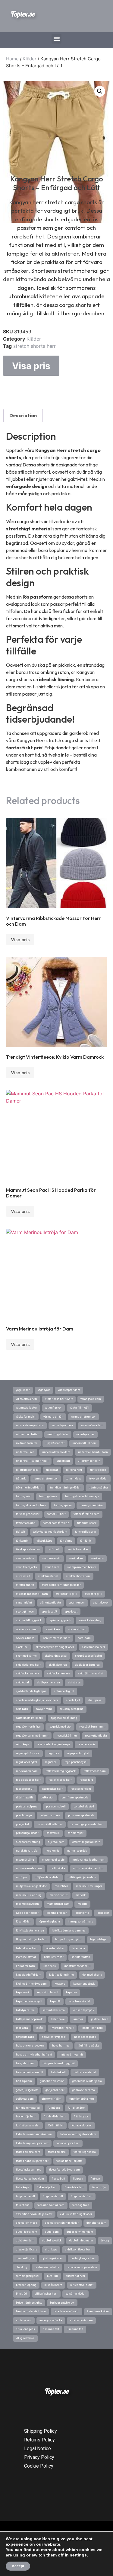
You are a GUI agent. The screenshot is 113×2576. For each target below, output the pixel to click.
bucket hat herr (75, 2276)
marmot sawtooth (27, 1904)
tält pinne (66, 1541)
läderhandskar (55, 1948)
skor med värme (26, 1656)
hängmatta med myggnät (59, 2063)
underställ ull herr (84, 1443)
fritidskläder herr (55, 2116)
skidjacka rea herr (28, 1673)
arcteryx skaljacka (51, 2320)
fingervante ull (25, 2196)
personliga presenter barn (87, 1824)
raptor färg (86, 1780)
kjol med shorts (92, 1975)
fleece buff (58, 2179)
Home (12, 59)
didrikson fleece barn (79, 2250)
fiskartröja (99, 2187)
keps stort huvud (47, 1992)
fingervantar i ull (82, 2196)
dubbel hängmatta (81, 2241)
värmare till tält (53, 1417)
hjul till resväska (88, 2046)
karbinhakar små (54, 2010)
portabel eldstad (84, 1807)
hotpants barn (25, 2037)
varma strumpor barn (30, 1425)
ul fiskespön (98, 1470)
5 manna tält (51, 2329)
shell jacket (95, 1700)
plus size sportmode (81, 1815)
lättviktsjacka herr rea (30, 1931)
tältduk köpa (44, 1541)
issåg (39, 2028)
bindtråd (21, 2294)
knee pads (49, 1966)
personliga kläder (27, 1833)
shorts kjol (73, 1700)
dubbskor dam (25, 2241)
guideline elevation (52, 2081)
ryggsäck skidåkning (64, 1718)
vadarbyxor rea (85, 1434)
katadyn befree (25, 2010)
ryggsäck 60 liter (67, 1736)
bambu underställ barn (31, 2311)
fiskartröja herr (47, 2187)
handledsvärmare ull (30, 2072)
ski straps (74, 1682)
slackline (22, 1647)
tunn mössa (74, 1479)
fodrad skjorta (57, 2152)
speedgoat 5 (49, 1612)
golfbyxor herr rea (84, 2090)
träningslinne (48, 1496)
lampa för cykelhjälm (69, 1939)
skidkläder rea (58, 1665)
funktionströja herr (82, 2099)
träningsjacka (63, 1505)
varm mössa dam (92, 1425)
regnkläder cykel (27, 1762)
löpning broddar (57, 1913)
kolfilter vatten (81, 1957)
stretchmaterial (48, 1576)
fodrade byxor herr (68, 2143)
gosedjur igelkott (27, 2090)
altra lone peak (25, 2329)
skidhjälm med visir (91, 1673)
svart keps (97, 1558)
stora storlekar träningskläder (61, 1585)
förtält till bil (56, 2125)
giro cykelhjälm (52, 2099)
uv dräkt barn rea (27, 1443)
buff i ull (52, 2276)
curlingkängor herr (83, 2258)
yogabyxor (44, 1390)
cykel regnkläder (52, 2258)
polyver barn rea (50, 1815)
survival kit (23, 1576)
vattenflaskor (53, 1408)
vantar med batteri (28, 1434)
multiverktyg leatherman (88, 1860)
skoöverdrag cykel (56, 1656)
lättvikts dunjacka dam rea (69, 1931)
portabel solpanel (27, 1807)
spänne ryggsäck (60, 1620)
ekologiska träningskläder (62, 2223)
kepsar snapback (84, 1984)
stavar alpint (24, 1603)
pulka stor (47, 1798)
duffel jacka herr (27, 2232)
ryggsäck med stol (60, 1727)
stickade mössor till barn (32, 1594)
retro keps (22, 1744)
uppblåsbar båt (55, 1443)
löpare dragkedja (49, 1922)
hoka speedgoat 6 (85, 2037)
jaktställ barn (100, 2019)
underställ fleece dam (56, 1452)
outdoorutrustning (28, 1842)
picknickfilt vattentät (50, 1824)
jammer (78, 2019)
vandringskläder (58, 1434)
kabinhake (58, 2019)
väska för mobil (26, 1417)
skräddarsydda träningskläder (55, 1647)
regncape (51, 1762)
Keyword (60, 1984)
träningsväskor (98, 1488)
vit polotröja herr (27, 1399)
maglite (82, 1904)
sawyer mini (44, 1709)
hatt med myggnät (71, 2055)
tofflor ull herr (56, 1514)
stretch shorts (25, 1585)
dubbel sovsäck (52, 2241)
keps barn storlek (80, 2001)
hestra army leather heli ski (34, 2055)
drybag (105, 2241)
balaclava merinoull (66, 2311)
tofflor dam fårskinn (56, 1523)
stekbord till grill (66, 1594)
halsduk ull (58, 2072)
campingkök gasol (28, 2276)
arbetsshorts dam (81, 2320)
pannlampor (75, 1833)
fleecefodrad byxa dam (30, 2179)
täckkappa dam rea (28, 1549)
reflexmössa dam (95, 1771)
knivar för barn (25, 1966)
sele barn (22, 1709)
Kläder (30, 59)
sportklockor (101, 1603)
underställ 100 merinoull (32, 1461)
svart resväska (25, 1558)
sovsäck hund (77, 1629)
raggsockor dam (81, 1789)
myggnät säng (25, 1860)
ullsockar (52, 1470)
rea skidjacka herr (60, 1780)
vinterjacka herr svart (59, 1399)
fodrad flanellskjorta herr (32, 2161)
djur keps (51, 2250)
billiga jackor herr (46, 2294)
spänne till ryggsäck (29, 1620)
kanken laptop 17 (83, 2010)
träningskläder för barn (31, 1505)
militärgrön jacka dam (82, 1877)
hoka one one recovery (30, 2046)
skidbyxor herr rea (48, 1682)
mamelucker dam (58, 1904)
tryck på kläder (98, 1479)
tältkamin (22, 1541)
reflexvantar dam (27, 1771)
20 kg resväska (25, 2338)
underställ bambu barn (93, 1452)
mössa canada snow (29, 1868)
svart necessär (52, 1558)
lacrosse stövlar (26, 1957)
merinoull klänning (29, 1895)
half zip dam (24, 2081)
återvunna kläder (98, 2311)
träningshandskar (91, 1505)
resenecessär (86, 1744)
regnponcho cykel (78, 1753)
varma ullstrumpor (83, 1417)
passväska (53, 1833)
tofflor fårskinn (26, 1523)
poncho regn (24, 1815)
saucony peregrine (72, 1709)
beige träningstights (29, 2303)
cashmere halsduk (47, 2267)
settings (78, 2555)
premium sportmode (75, 1798)
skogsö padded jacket (88, 1656)
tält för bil (86, 1541)
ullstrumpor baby (27, 1470)
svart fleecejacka (27, 1567)
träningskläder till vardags (82, 1496)
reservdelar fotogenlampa (53, 1744)
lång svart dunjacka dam (32, 1939)
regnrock (53, 1753)
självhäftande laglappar (31, 1691)
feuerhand (23, 2205)
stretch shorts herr (35, 346)
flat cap (95, 2179)
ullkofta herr (74, 1470)
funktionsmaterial (28, 2108)
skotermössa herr (94, 1647)
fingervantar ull (53, 2196)
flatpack (78, 2179)
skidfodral (22, 1682)
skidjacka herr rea (59, 1673)
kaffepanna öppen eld (30, 2019)
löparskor (103, 1913)
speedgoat (71, 1612)
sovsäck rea (53, 1629)
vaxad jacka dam (91, 1399)
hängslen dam (25, 2063)
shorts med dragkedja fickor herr (37, 1700)
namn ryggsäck (77, 1851)
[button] (56, 39)
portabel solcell (56, 1807)
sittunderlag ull (64, 1691)
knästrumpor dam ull (77, 1966)
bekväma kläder (75, 2294)
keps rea (71, 1992)
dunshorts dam (96, 2223)
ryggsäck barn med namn (32, 1736)
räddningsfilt (24, 1798)
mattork (80, 1895)
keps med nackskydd (29, 2001)
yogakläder (23, 1390)
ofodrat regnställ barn (86, 1842)
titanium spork (87, 1523)
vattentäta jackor (27, 1408)
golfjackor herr (55, 2090)
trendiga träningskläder (65, 1488)
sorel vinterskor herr (56, 1638)
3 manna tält (75, 2329)
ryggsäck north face (28, 1727)
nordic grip (52, 1851)
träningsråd (24, 1496)
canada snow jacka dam (82, 2267)
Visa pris (31, 366)
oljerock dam (56, 1842)
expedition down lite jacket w (34, 2214)
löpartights (82, 1913)
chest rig (22, 2267)
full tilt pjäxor (76, 2108)
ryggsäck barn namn (92, 1727)
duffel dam (52, 2232)
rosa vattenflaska (96, 1736)
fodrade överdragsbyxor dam (78, 2134)
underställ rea (25, 1452)
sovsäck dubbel (26, 1638)
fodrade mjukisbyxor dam (32, 2143)
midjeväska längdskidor (31, 1886)
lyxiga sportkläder (27, 1913)
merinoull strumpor (89, 1886)
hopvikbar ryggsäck (54, 2037)
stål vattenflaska (50, 1603)
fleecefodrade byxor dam (64, 2170)
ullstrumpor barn (89, 1461)
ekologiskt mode (27, 2223)
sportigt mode (25, 1612)
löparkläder (23, 1922)
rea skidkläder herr (28, 1780)
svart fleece (52, 1567)
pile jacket (22, 1824)
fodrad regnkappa (85, 2152)
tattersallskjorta (85, 1532)
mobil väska (57, 1868)
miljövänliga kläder (47, 1877)
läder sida (79, 1948)
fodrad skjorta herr (28, 2152)
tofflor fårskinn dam (86, 1514)
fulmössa (54, 2108)
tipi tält (20, 1532)
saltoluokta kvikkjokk (30, 1718)
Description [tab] (23, 415)
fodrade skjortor (82, 2125)
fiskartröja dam (74, 2187)
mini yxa (21, 1877)
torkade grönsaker (28, 1514)
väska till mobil (79, 1408)
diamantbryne (25, 2258)
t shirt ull (54, 1549)
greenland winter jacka (87, 2081)
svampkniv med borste (82, 1567)
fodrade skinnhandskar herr (34, 2134)
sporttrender (77, 1603)
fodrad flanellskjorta (69, 2161)
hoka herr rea (61, 2046)
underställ (63, 1461)
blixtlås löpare (53, 2285)
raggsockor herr (52, 1789)
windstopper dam (69, 1390)
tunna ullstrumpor (46, 1479)
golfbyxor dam (25, 2099)
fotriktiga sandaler (28, 2125)
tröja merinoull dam (29, 1488)
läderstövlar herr (27, 1948)
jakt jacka (22, 2028)
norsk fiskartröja (27, 1851)
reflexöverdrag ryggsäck (61, 1771)
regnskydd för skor (28, 1753)
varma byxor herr (62, 1425)
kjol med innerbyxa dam (31, 1984)
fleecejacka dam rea (29, 2170)
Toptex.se (23, 14)
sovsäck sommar (27, 1629)
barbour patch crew (62, 2303)
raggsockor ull (25, 1789)
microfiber (61, 1886)
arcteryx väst (24, 2320)
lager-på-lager (99, 1939)
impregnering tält (62, 2028)
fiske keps (22, 2187)
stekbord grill (94, 1594)
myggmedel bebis (53, 1860)
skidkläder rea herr (28, 1665)
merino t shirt (58, 1895)
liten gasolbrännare (81, 1922)
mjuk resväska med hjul (89, 1868)
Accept (18, 2566)
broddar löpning (26, 2285)
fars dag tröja (81, 2205)
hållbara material (85, 2072)
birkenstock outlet (82, 2285)
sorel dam (84, 1638)
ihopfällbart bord (92, 2028)
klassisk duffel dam (29, 1975)
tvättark (21, 1479)
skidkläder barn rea (87, 1665)
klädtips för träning (61, 1975)
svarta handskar (78, 1549)
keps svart (22, 1992)
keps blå (55, 2001)
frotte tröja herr (26, 2116)
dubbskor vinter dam (80, 2232)
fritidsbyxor (81, 2116)
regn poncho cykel (76, 1762)
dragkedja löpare (27, 2250)
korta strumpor (54, 1957)
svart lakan (76, 1558)
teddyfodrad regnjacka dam (50, 1532)
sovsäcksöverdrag (90, 1620)
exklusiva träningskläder (76, 2214)
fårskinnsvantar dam (51, 2205)
